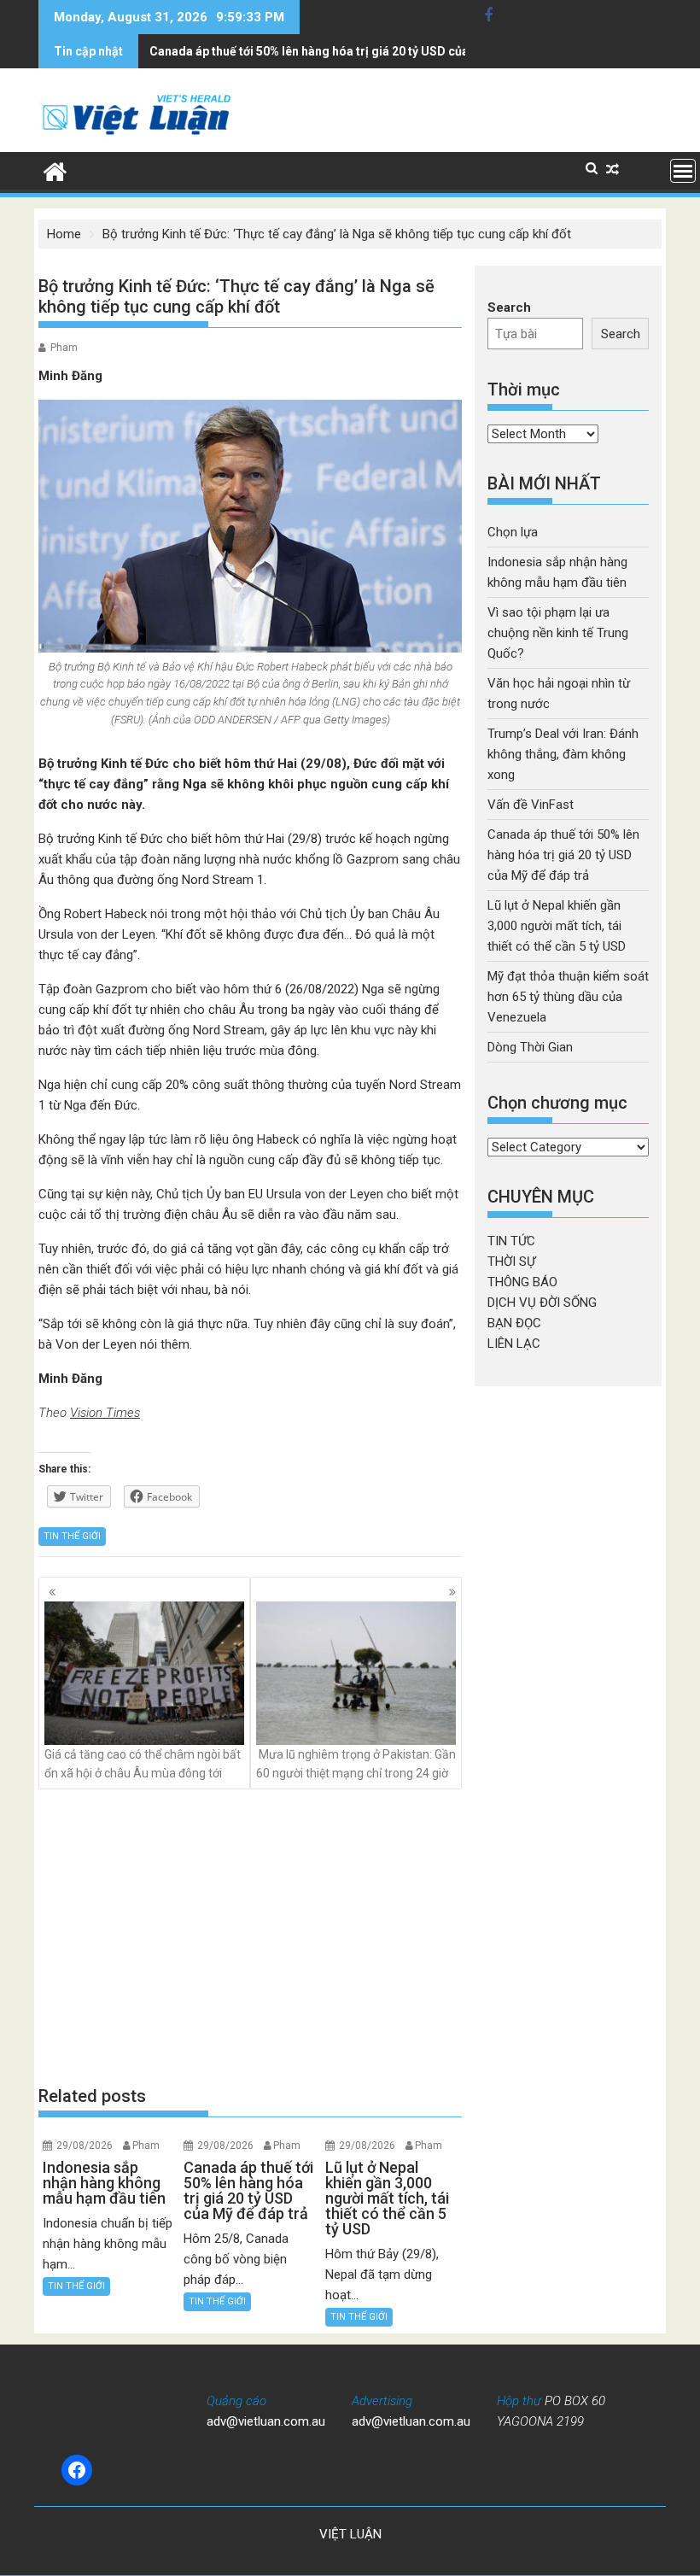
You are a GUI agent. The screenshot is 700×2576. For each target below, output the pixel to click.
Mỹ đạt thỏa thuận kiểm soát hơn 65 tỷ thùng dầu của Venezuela (568, 997)
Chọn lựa (513, 532)
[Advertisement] (250, 1936)
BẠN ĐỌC (514, 1323)
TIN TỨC (511, 1241)
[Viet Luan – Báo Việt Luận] (55, 170)
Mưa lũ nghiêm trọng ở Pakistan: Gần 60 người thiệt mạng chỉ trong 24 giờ (356, 1764)
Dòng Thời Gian (530, 1047)
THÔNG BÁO (522, 1282)
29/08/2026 (85, 2146)
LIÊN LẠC (514, 1344)
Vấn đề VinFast (531, 805)
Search (509, 307)
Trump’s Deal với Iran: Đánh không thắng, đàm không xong (563, 754)
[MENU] (683, 171)
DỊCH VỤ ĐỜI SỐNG (542, 1303)
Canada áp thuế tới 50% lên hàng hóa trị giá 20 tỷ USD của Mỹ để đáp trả (349, 51)
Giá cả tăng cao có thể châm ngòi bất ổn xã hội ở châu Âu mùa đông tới (143, 1764)
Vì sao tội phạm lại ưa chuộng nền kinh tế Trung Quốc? (558, 633)
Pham (64, 348)
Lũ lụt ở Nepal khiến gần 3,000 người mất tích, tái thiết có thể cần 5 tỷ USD (557, 926)
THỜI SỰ (511, 1262)
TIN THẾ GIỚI (72, 1536)
